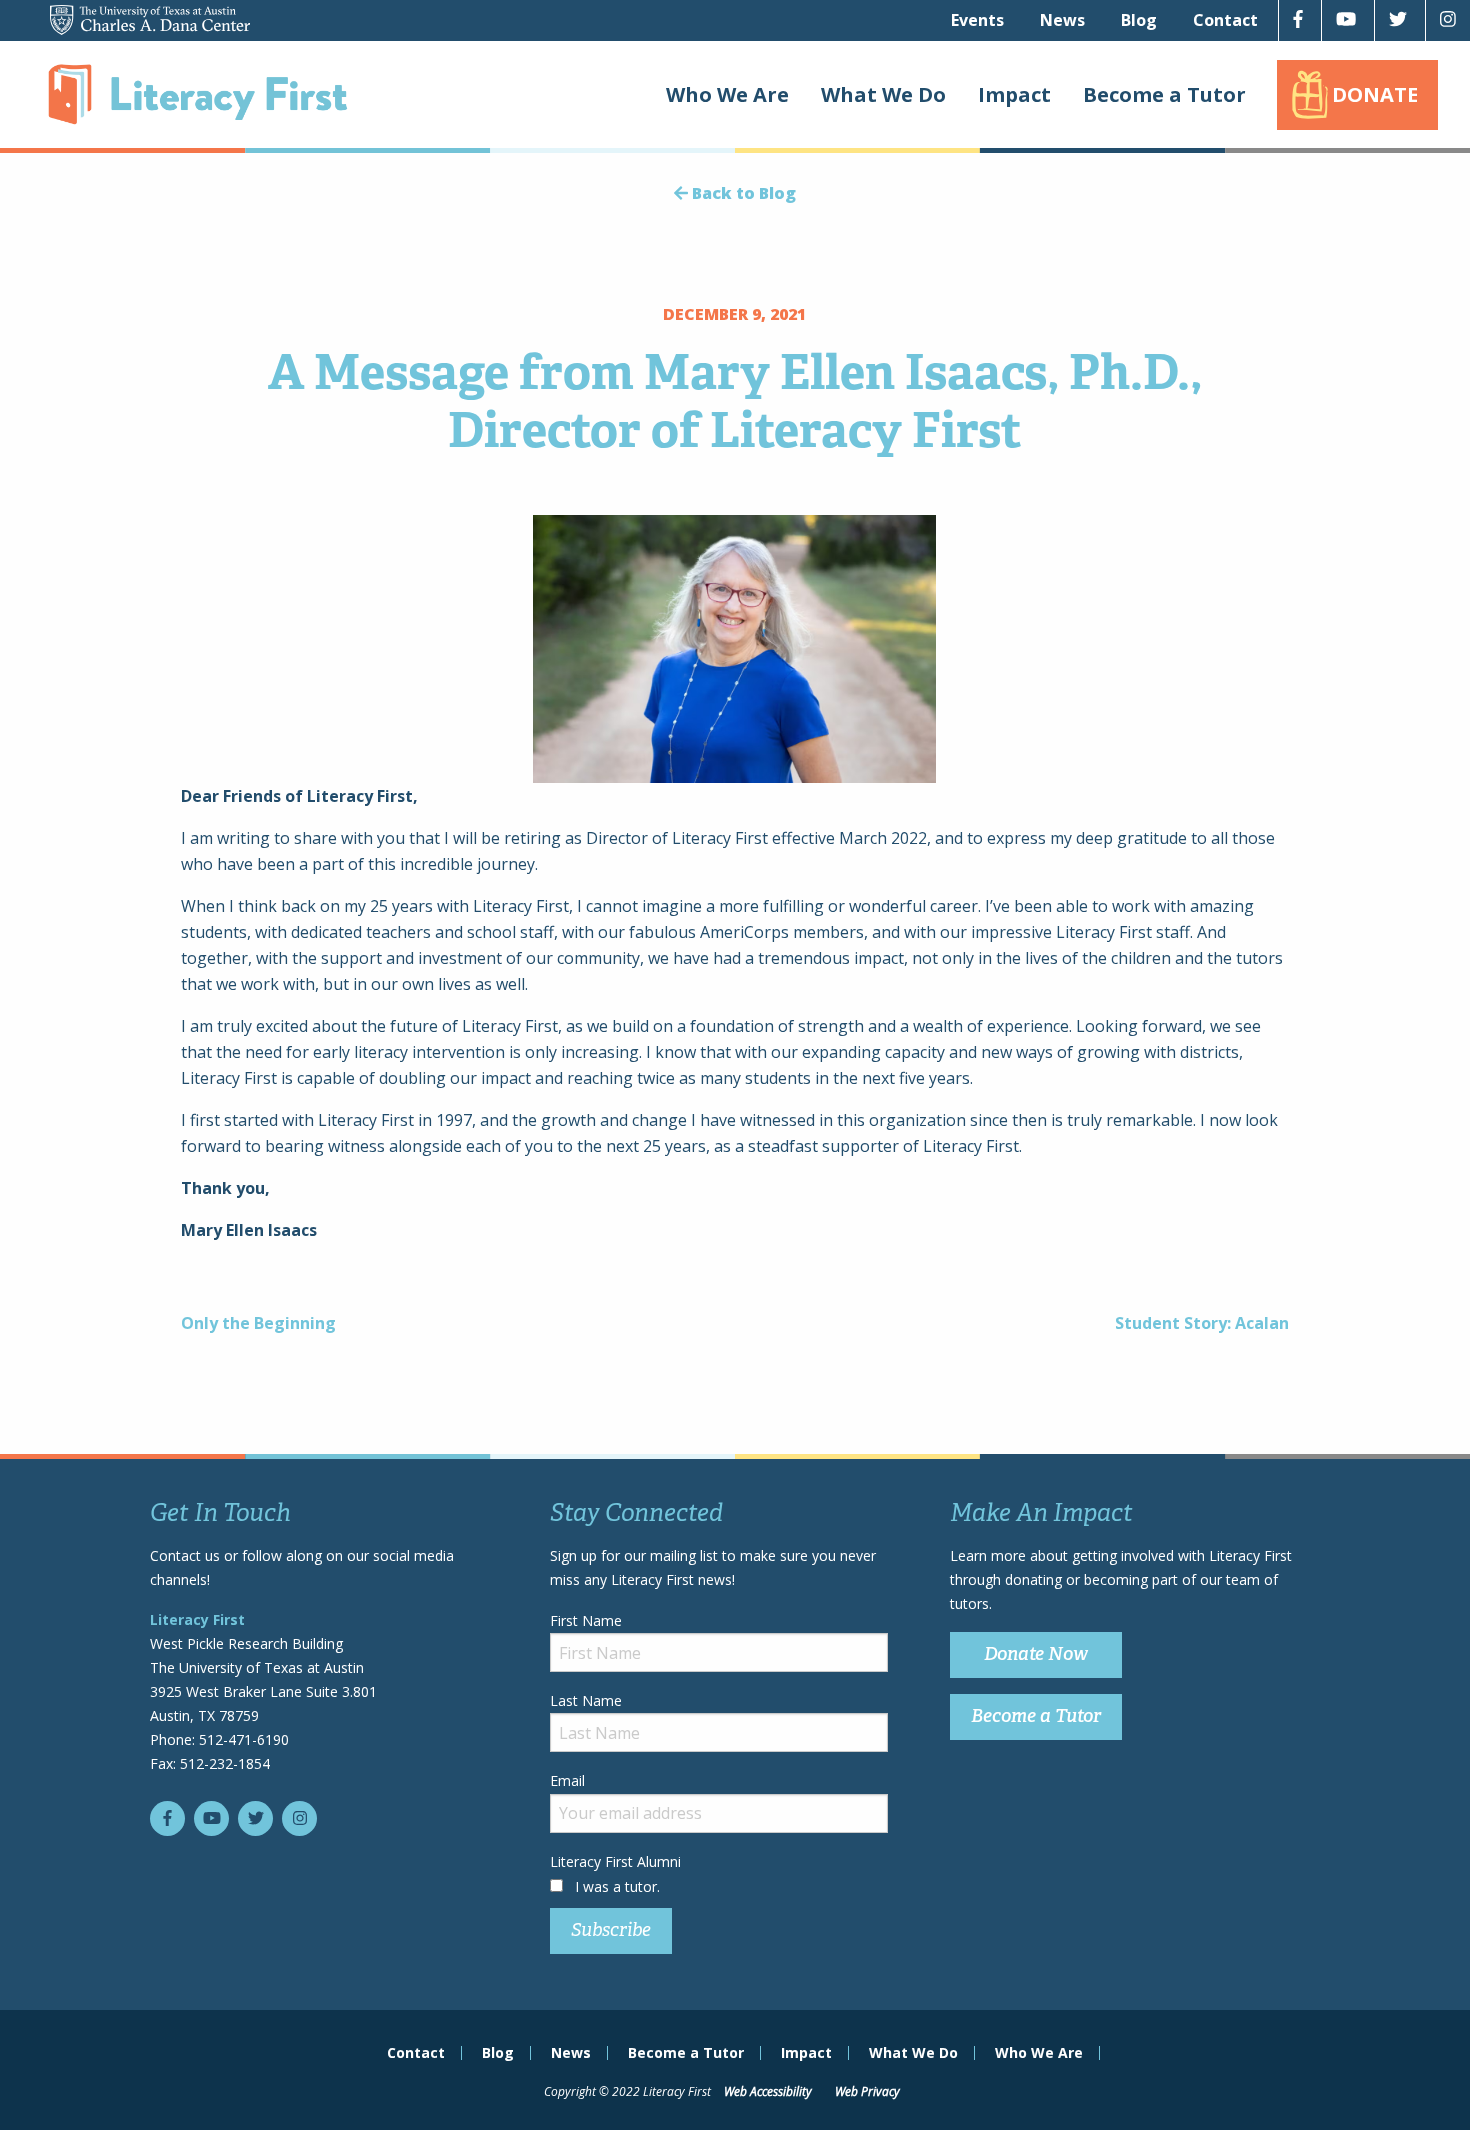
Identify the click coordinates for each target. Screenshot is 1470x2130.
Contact (1225, 20)
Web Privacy (867, 2091)
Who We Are (727, 94)
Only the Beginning (258, 1323)
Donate (1375, 94)
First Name (586, 1620)
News (1062, 20)
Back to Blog (742, 193)
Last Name (586, 1700)
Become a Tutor (1164, 94)
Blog (1139, 20)
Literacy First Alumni (615, 1861)
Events (977, 20)
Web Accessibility (768, 2091)
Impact (1014, 94)
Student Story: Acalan (1202, 1323)
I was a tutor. (617, 1886)
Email (567, 1780)
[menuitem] (977, 20)
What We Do (883, 94)
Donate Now (1036, 1654)
